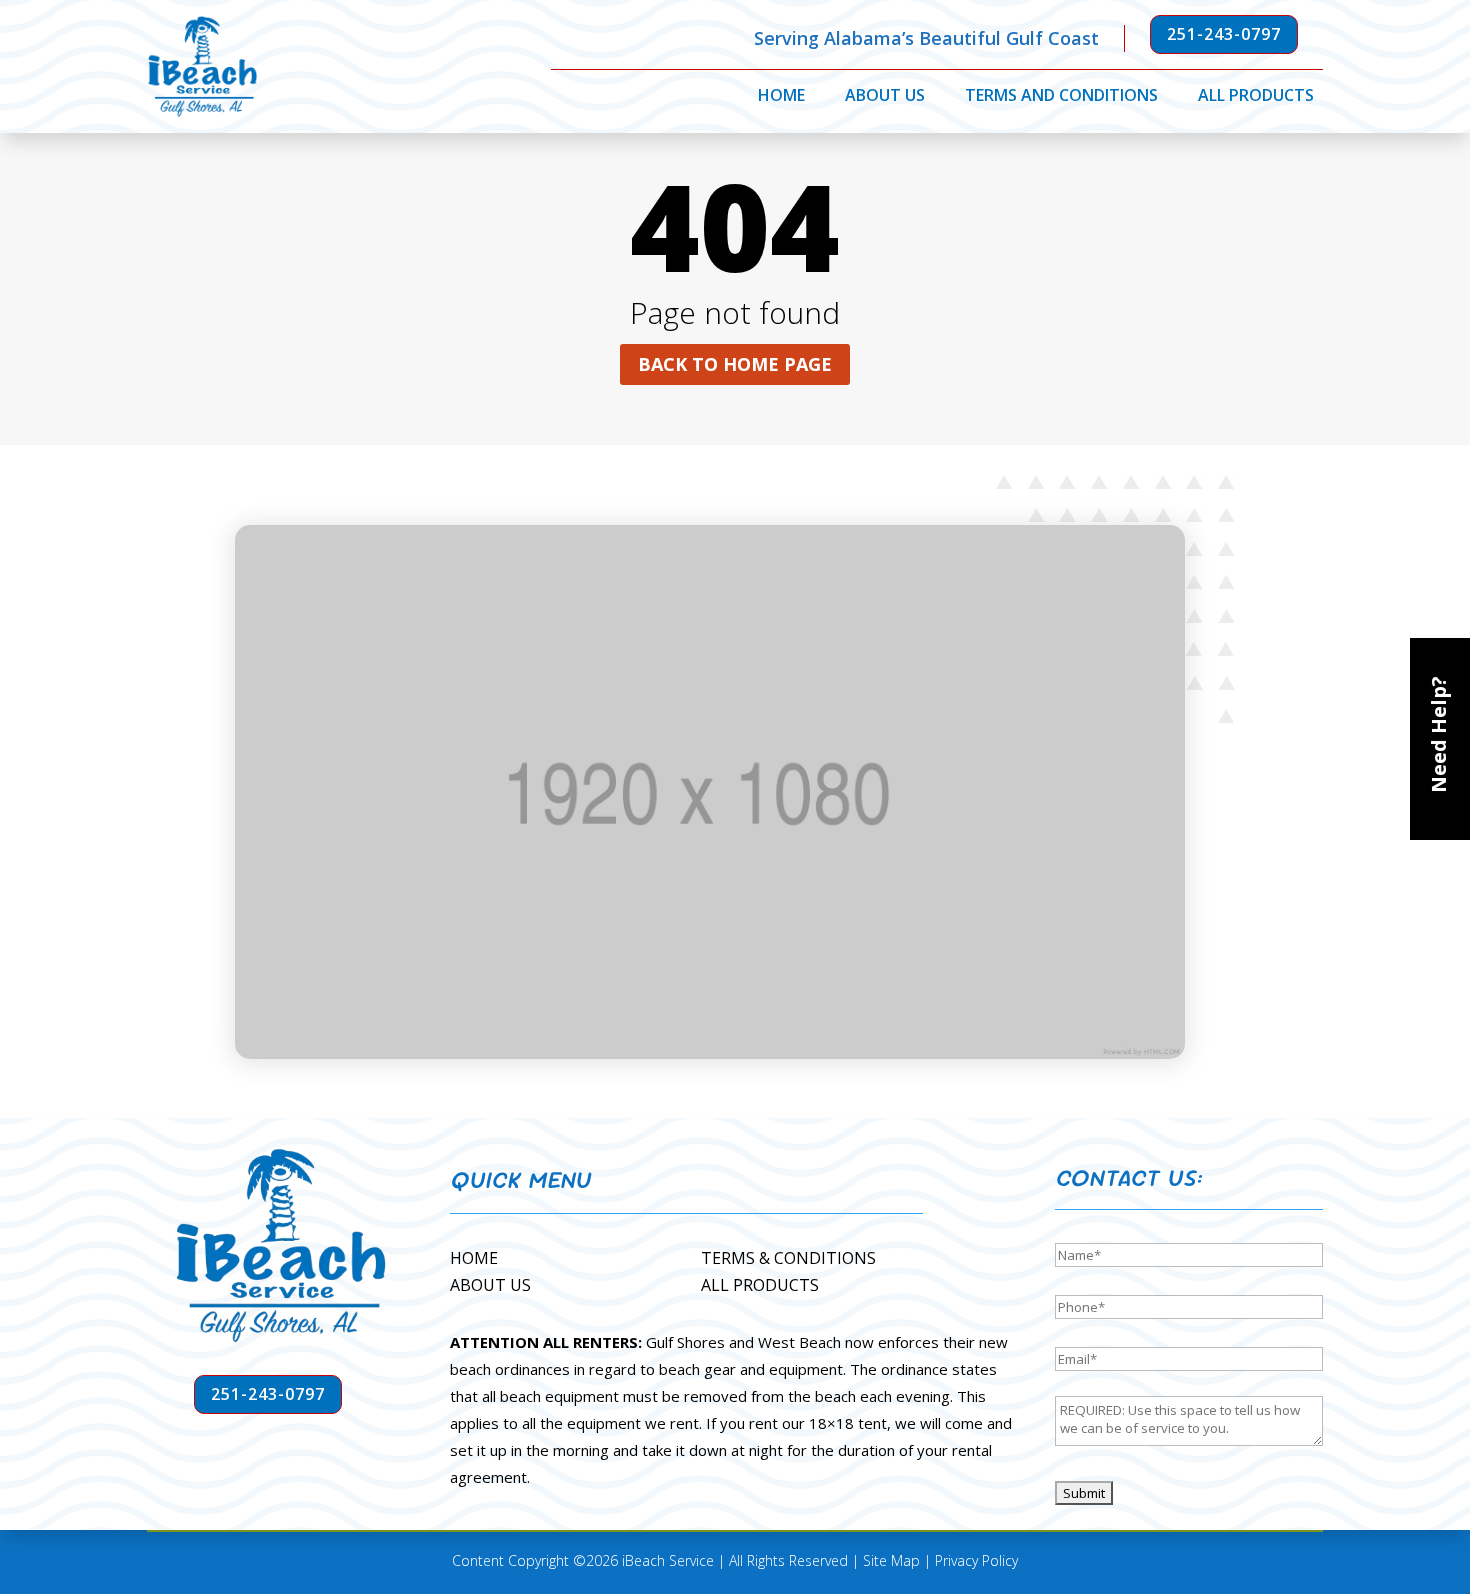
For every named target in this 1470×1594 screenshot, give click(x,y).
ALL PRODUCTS (760, 1285)
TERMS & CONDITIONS (788, 1258)
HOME (474, 1258)
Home (781, 97)
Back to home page (735, 364)
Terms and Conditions (1061, 97)
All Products (1256, 97)
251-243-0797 (1224, 34)
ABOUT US (490, 1285)
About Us (885, 97)
